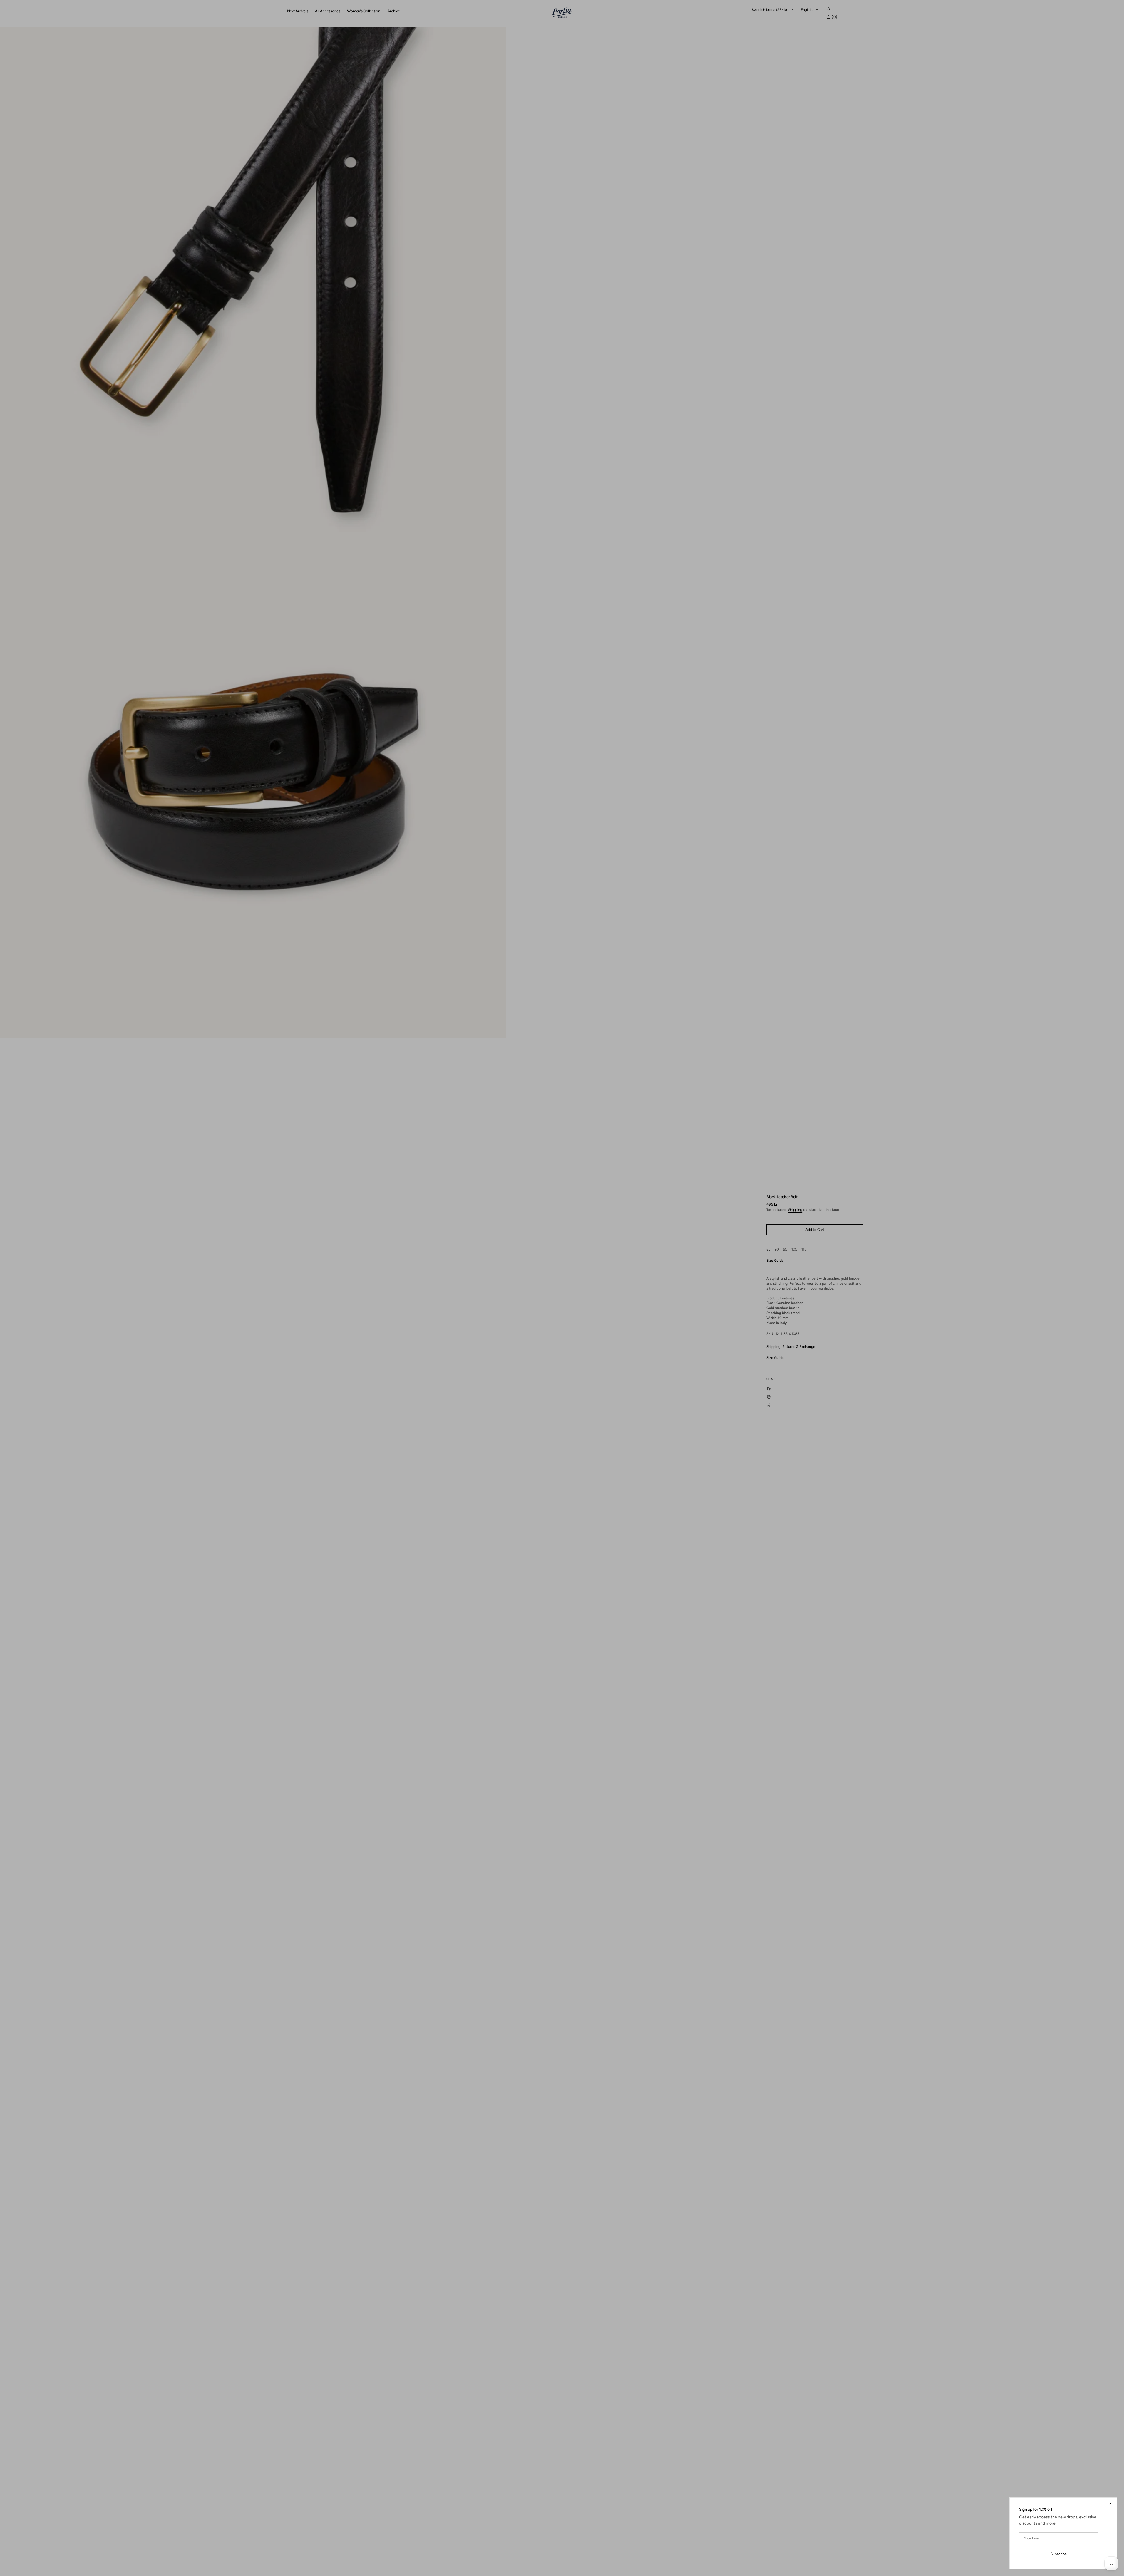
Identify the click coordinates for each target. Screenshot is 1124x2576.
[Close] (1111, 2503)
